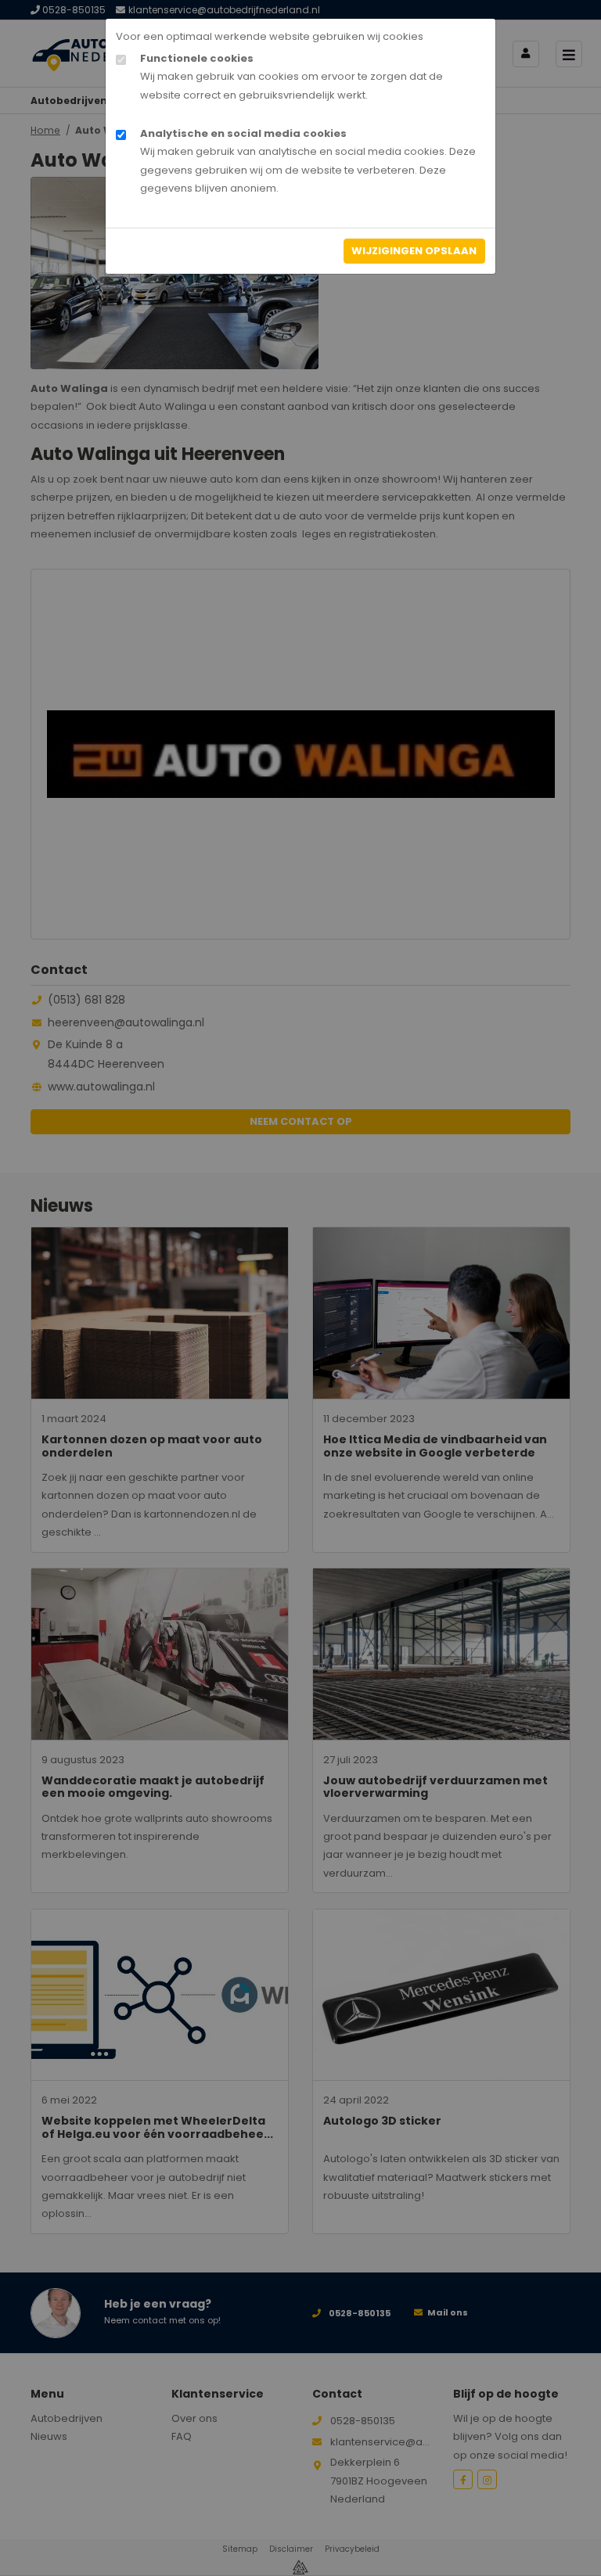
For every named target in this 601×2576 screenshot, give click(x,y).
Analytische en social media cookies (243, 133)
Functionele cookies (197, 58)
